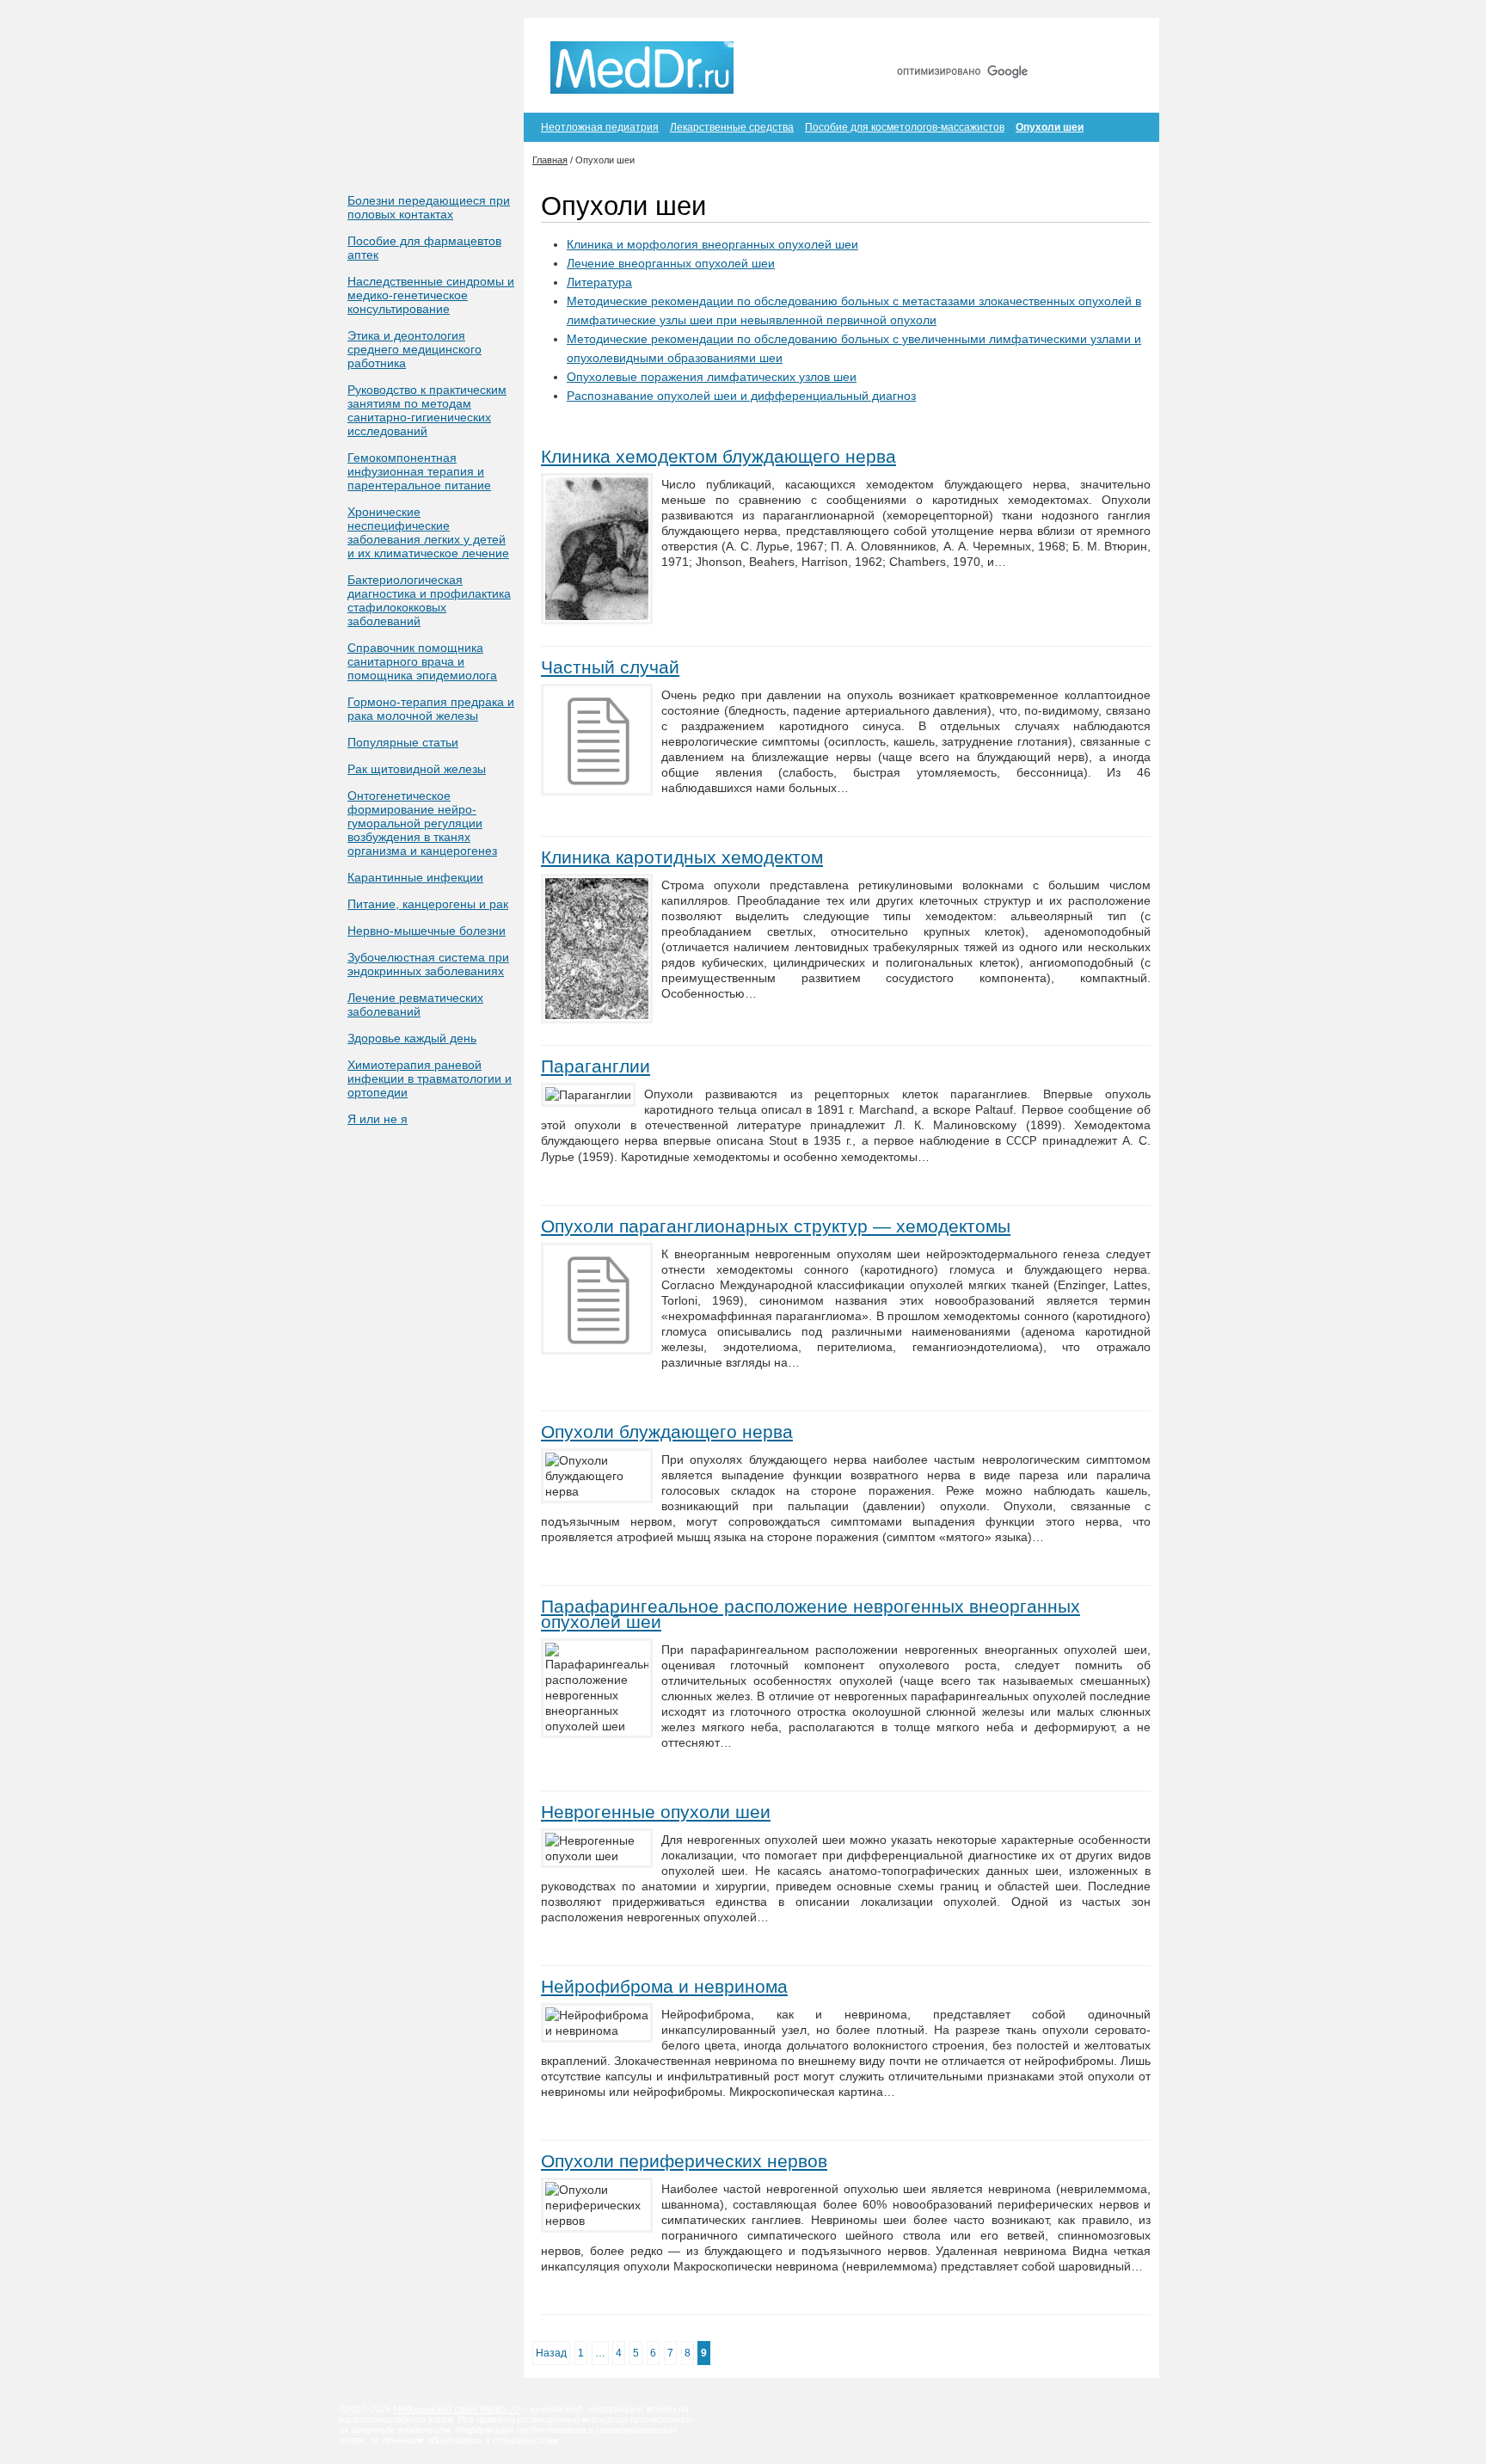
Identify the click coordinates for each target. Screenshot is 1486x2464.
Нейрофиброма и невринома (664, 1986)
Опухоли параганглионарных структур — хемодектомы (776, 1226)
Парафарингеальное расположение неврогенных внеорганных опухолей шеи (811, 1614)
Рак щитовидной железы (417, 769)
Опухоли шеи (1050, 127)
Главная (974, 41)
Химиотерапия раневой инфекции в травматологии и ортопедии (430, 1078)
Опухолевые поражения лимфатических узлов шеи (712, 377)
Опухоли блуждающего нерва (667, 1432)
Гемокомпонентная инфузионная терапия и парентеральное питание (419, 471)
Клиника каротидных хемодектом (682, 857)
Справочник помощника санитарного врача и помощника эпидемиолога (422, 661)
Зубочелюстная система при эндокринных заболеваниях (428, 964)
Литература (599, 282)
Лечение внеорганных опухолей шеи (671, 263)
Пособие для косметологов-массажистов (905, 127)
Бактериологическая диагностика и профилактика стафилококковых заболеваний (429, 600)
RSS (1120, 41)
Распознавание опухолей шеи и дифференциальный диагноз (741, 396)
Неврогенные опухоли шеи (656, 1812)
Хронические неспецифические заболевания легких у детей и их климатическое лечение (428, 532)
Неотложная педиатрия (600, 127)
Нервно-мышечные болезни (427, 931)
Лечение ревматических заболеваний (415, 1005)
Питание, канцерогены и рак (428, 904)
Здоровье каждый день (412, 1038)
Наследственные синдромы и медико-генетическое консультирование (431, 295)
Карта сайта (1052, 41)
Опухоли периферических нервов (684, 2161)
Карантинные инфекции (415, 877)
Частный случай (610, 667)
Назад (551, 2353)
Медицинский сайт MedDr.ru (456, 2409)
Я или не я (378, 1119)
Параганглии (596, 1066)
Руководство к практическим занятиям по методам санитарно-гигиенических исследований (427, 410)
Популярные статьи (403, 742)
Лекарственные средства (732, 127)
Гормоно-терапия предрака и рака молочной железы (431, 709)
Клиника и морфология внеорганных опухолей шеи (712, 244)
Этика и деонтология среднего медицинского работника (414, 349)
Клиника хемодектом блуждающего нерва (718, 456)
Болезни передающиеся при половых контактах (429, 207)
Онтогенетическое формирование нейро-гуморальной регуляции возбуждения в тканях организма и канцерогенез (422, 823)
